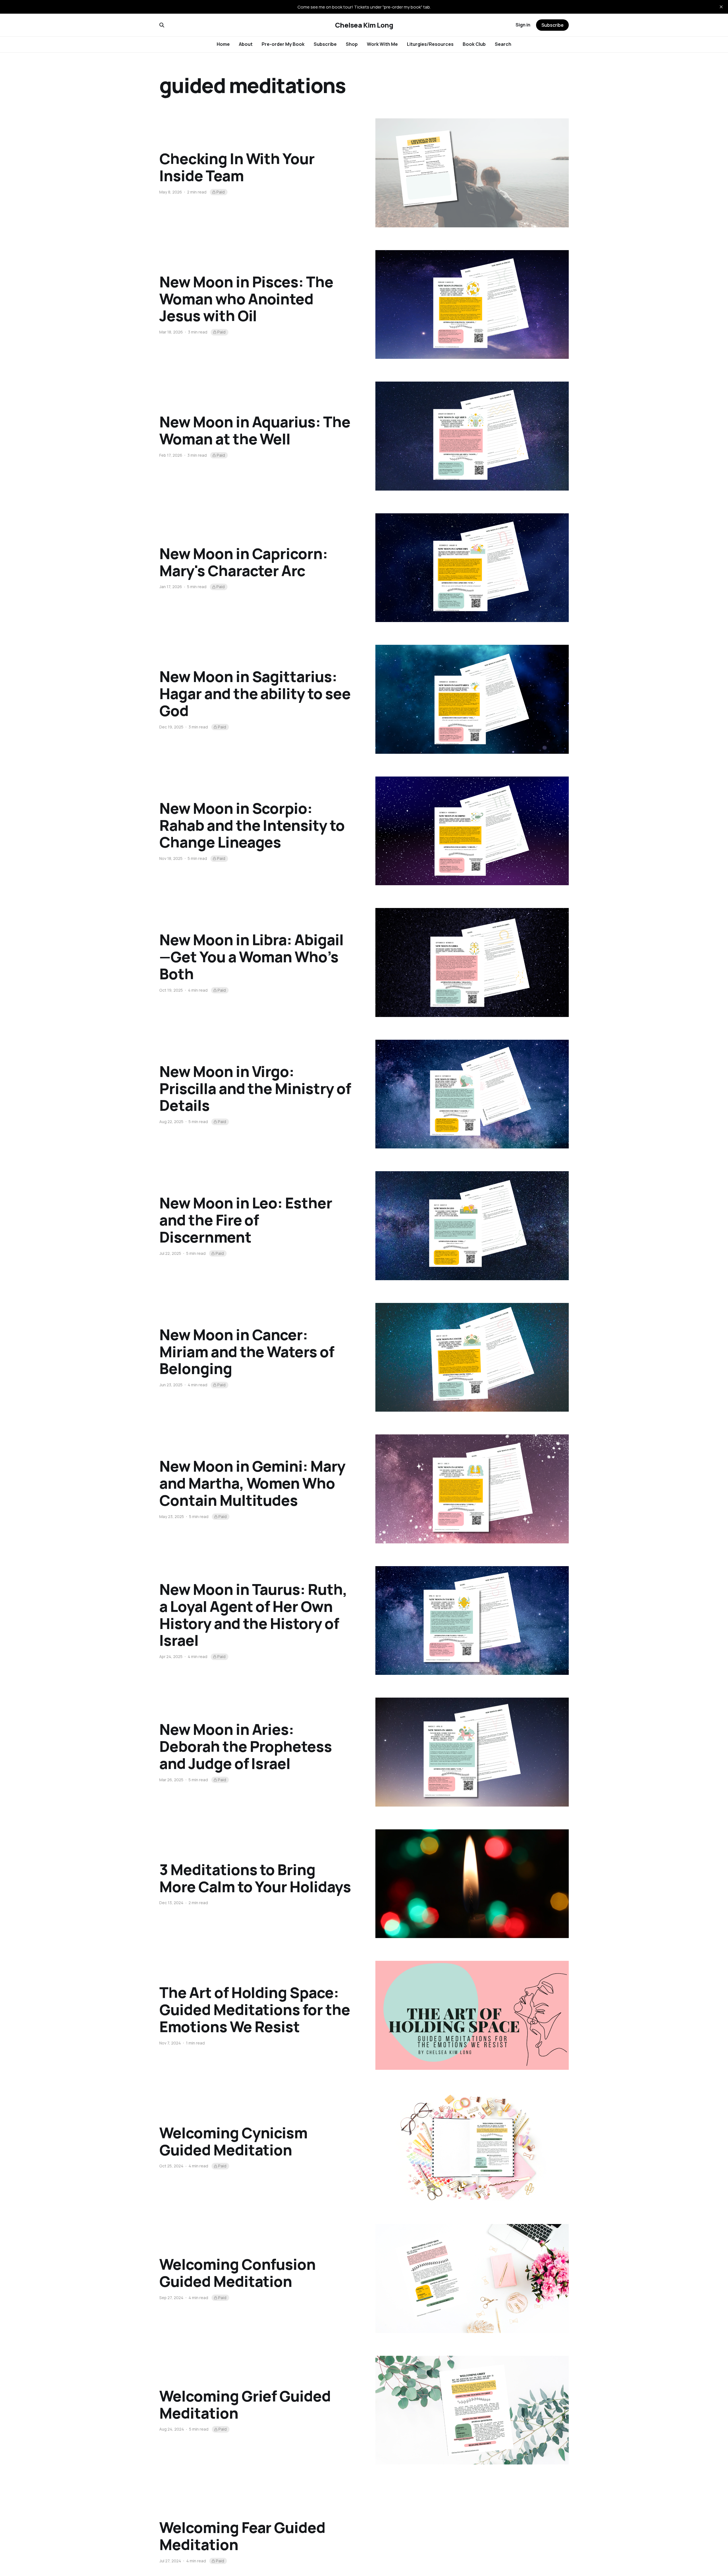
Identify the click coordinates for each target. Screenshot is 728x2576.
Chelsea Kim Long (364, 25)
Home (223, 44)
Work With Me (382, 44)
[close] (721, 7)
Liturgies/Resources (430, 44)
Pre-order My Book (283, 44)
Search (503, 44)
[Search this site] (162, 25)
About (246, 44)
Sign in (523, 25)
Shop (352, 44)
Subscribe (325, 44)
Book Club (474, 44)
